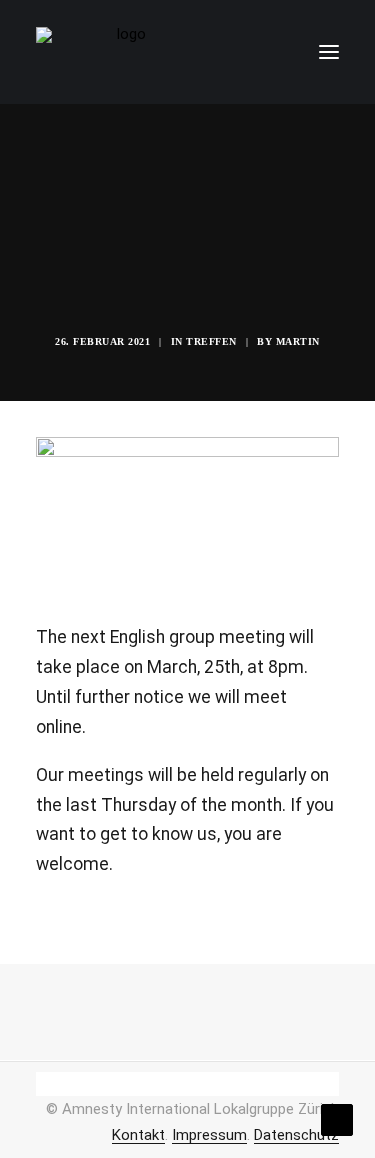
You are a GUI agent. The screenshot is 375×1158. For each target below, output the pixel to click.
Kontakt (138, 1135)
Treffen (211, 341)
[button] (329, 52)
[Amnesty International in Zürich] (123, 52)
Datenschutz (296, 1135)
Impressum (209, 1135)
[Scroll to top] (337, 1119)
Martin (298, 341)
